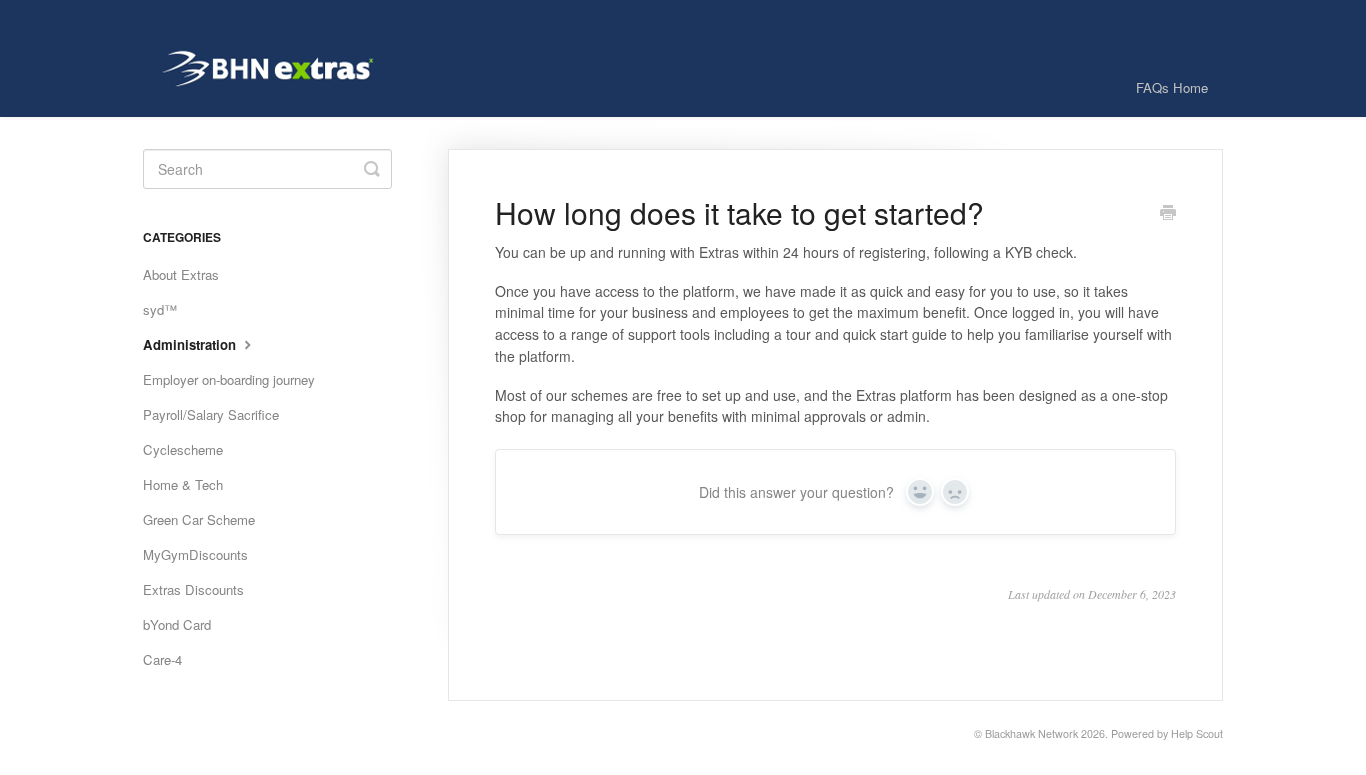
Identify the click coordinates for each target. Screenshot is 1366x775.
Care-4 (162, 659)
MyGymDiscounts (195, 554)
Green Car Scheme (199, 519)
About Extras (181, 274)
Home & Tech (183, 484)
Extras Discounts (193, 589)
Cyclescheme (183, 449)
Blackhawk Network (1031, 733)
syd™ (160, 309)
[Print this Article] (1168, 214)
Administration (191, 344)
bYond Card (177, 624)
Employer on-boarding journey (229, 379)
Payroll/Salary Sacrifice (211, 414)
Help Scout (1197, 733)
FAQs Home (1172, 87)
